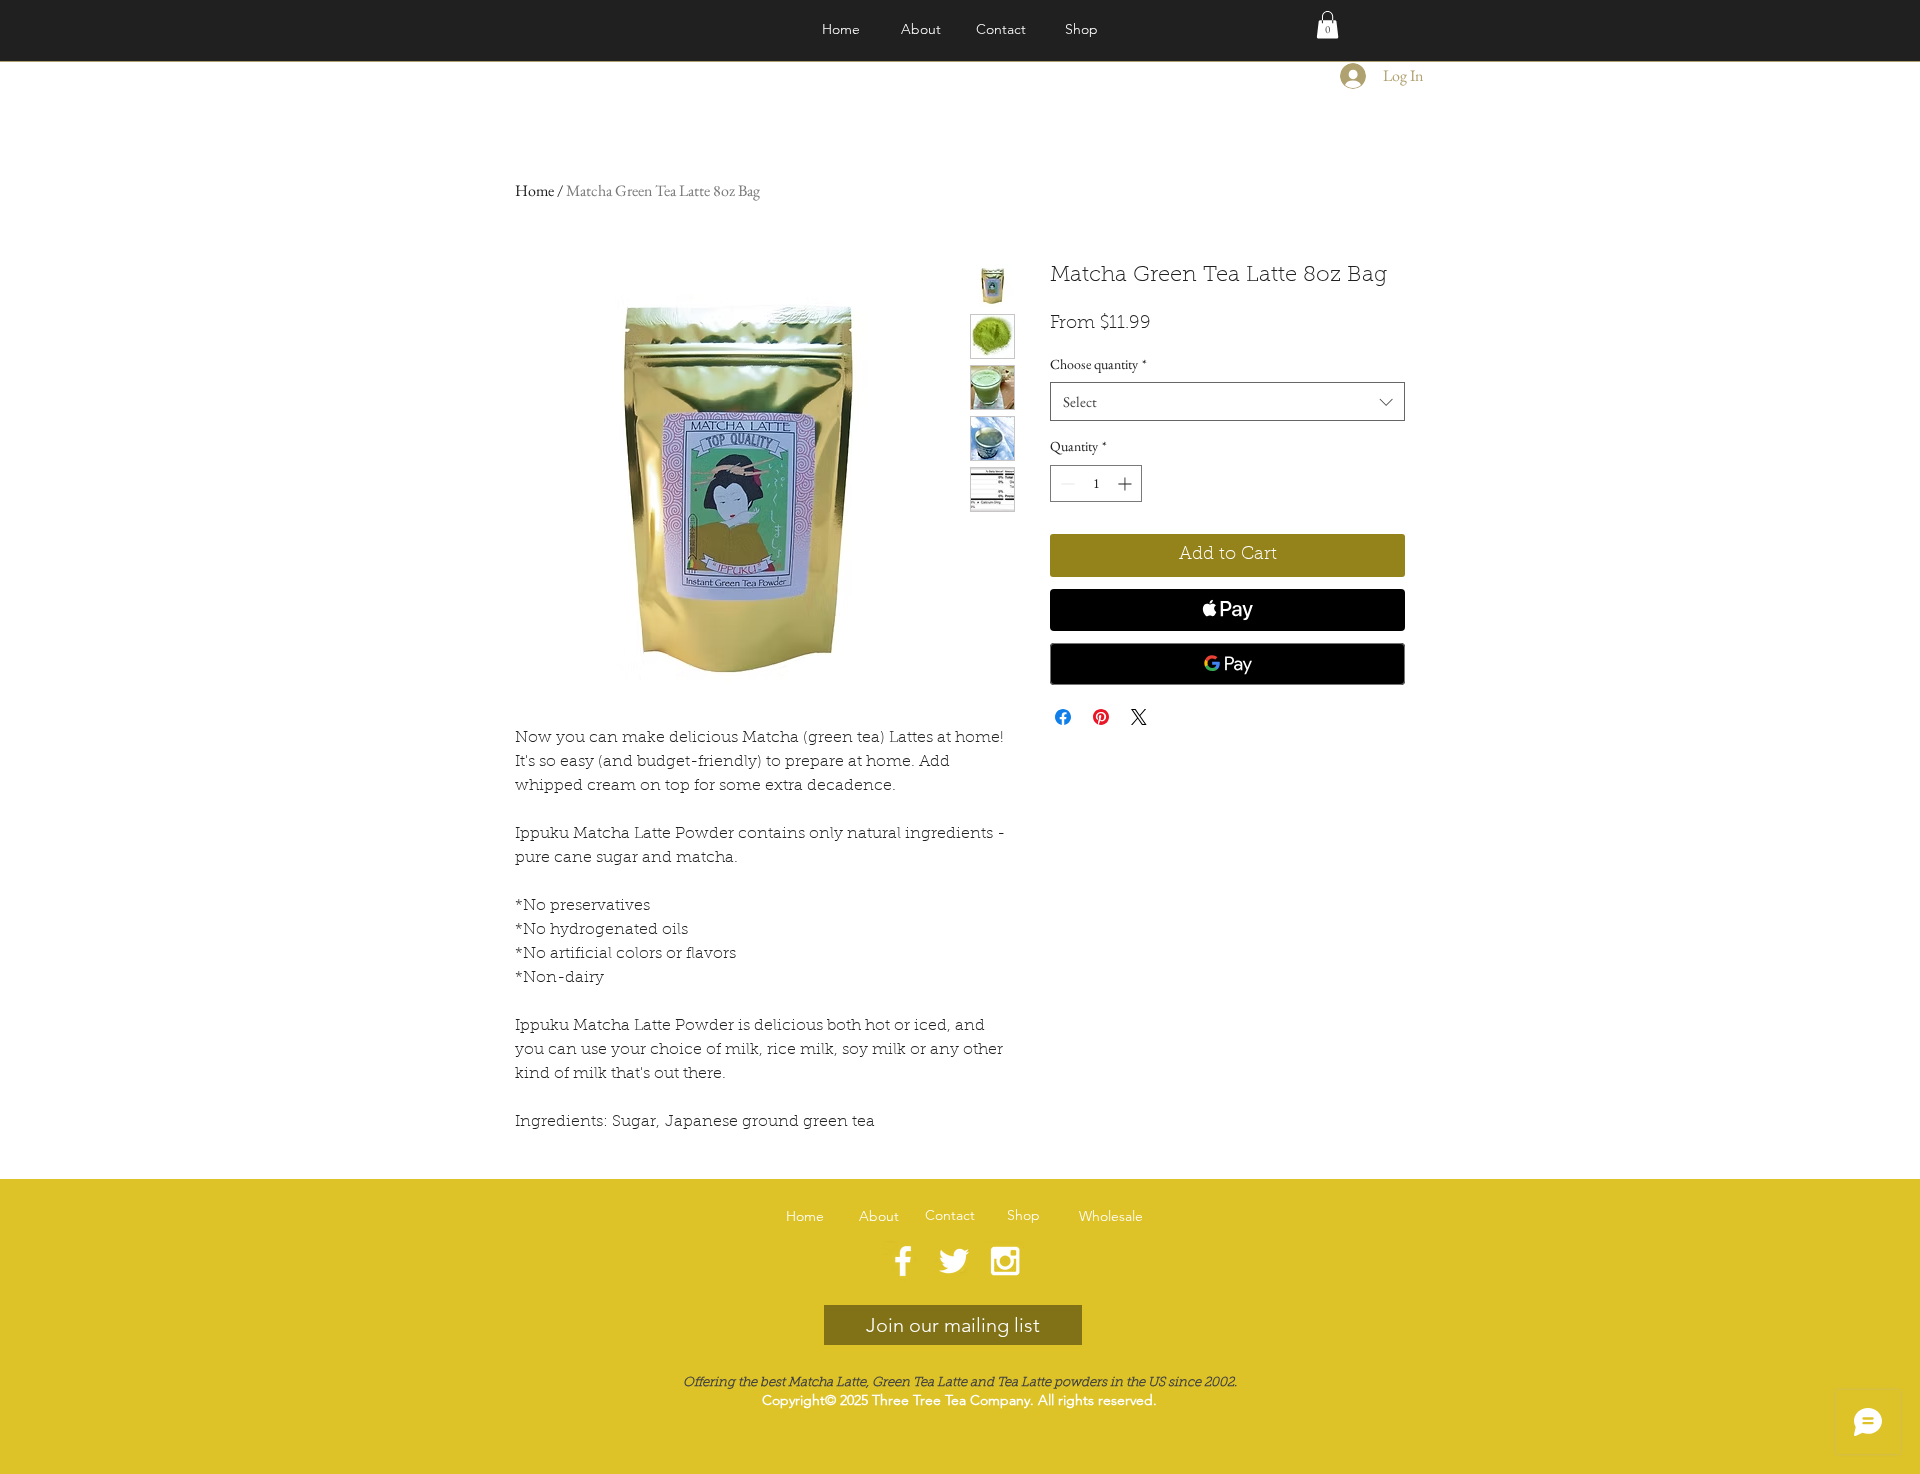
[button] (1327, 24)
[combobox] (1227, 401)
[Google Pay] (1227, 664)
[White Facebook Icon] (903, 1261)
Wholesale (1111, 1216)
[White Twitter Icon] (954, 1261)
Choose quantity (1098, 364)
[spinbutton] (1096, 483)
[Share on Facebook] (1063, 717)
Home (534, 190)
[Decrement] (1065, 483)
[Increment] (1126, 483)
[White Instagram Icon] (1005, 1261)
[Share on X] (1139, 717)
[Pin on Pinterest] (1101, 717)
